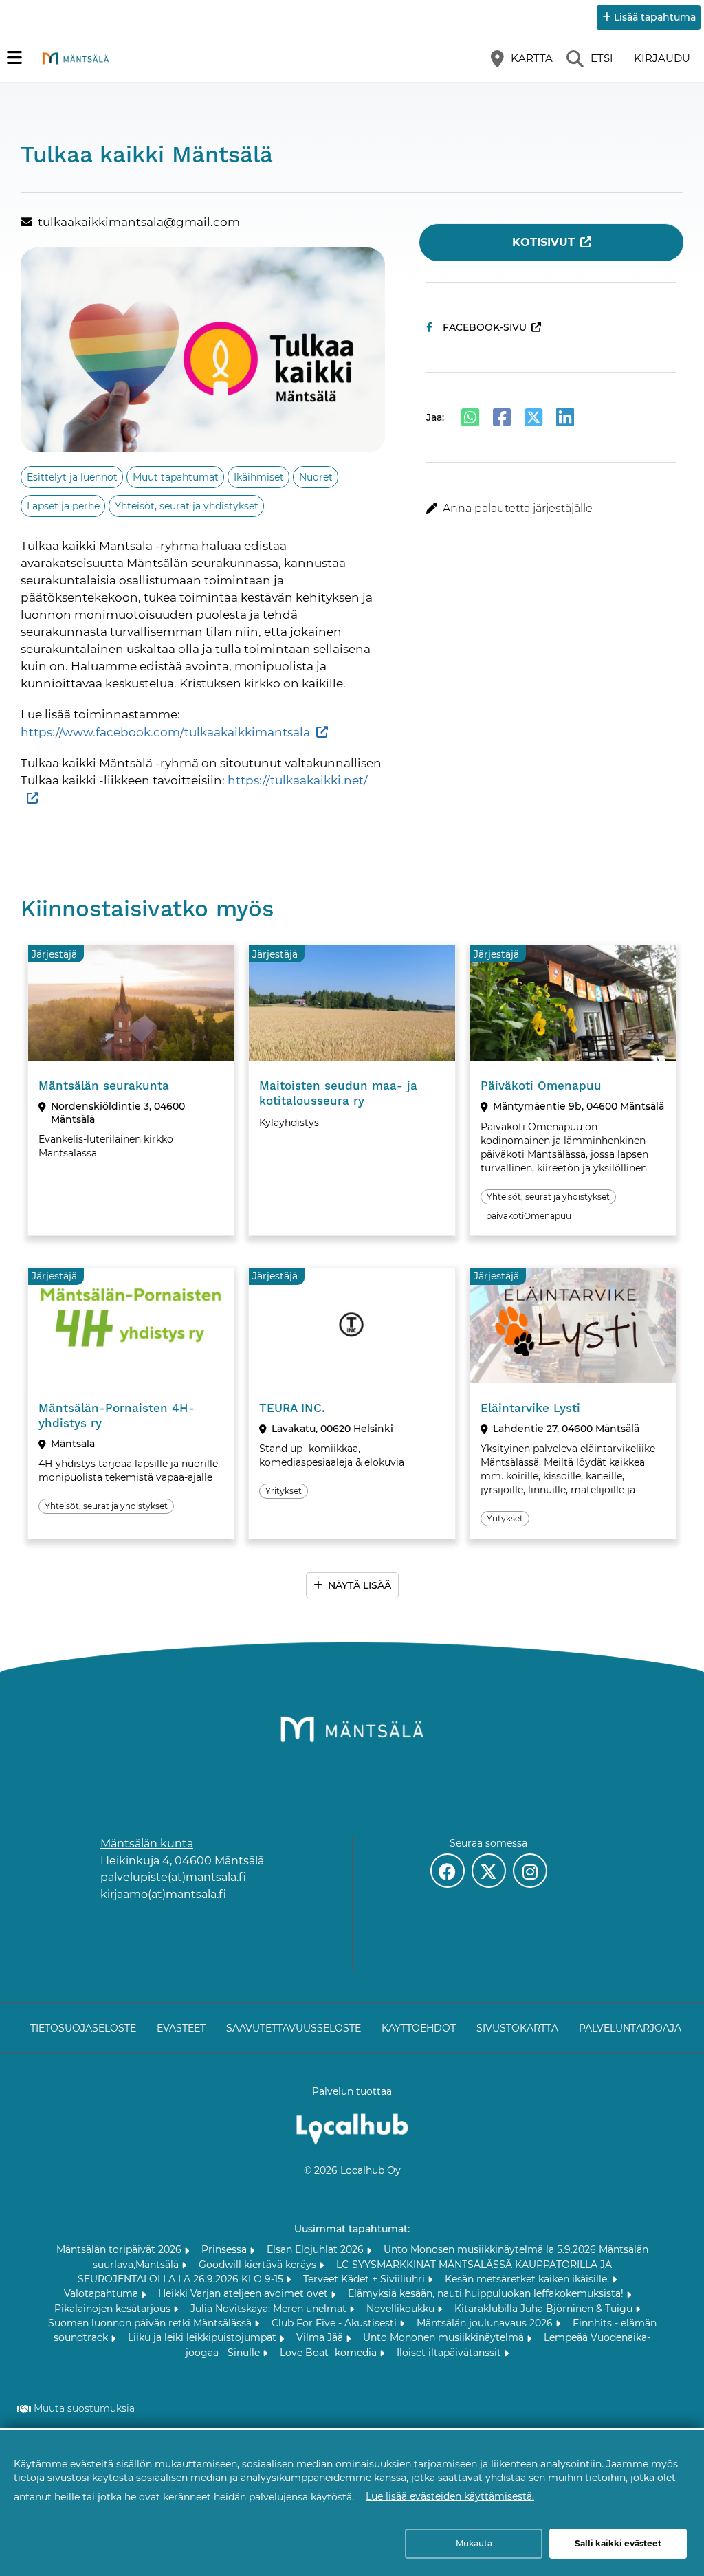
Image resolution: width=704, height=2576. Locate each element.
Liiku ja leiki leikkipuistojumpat (203, 2337)
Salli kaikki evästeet (618, 2543)
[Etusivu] (76, 58)
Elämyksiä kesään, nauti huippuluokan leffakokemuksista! (487, 2293)
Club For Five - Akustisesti (335, 2323)
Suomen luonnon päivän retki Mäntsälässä (151, 2323)
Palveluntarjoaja (630, 2028)
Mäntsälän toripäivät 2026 (120, 2249)
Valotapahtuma (102, 2293)
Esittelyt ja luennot (72, 477)
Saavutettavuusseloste (294, 2028)
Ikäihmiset (259, 477)
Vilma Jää (321, 2337)
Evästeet (181, 2028)
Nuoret (316, 477)
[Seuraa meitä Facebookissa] (448, 1871)
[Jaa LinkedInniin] (565, 417)
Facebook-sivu (485, 327)
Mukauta (474, 2543)
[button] (551, 509)
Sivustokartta (517, 2028)
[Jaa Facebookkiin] (502, 417)
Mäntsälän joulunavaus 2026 (486, 2323)
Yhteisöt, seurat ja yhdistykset (187, 506)
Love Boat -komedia (330, 2353)
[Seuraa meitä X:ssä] (489, 1871)
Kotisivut (543, 242)
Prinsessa (225, 2249)
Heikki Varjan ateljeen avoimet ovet (244, 2293)
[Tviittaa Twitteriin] (533, 417)
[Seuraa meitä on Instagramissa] (530, 1871)
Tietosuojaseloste (83, 2028)
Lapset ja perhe (63, 506)
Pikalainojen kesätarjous (114, 2309)
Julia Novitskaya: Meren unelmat (270, 2309)
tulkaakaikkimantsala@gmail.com (139, 222)
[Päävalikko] (14, 58)
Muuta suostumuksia (84, 2408)
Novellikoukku (402, 2309)
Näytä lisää (360, 1585)
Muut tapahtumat (176, 477)
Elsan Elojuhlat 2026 (317, 2249)
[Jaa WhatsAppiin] (470, 417)
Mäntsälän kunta (147, 1843)
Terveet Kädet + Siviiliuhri (365, 2279)
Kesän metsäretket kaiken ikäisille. (528, 2279)
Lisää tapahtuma (655, 17)
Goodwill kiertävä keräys (259, 2265)
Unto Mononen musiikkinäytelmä (445, 2337)
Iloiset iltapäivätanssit (450, 2353)
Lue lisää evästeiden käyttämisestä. (450, 2496)
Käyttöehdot (419, 2028)
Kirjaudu (662, 58)
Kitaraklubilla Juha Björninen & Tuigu (545, 2309)
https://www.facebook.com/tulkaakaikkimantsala (165, 732)
